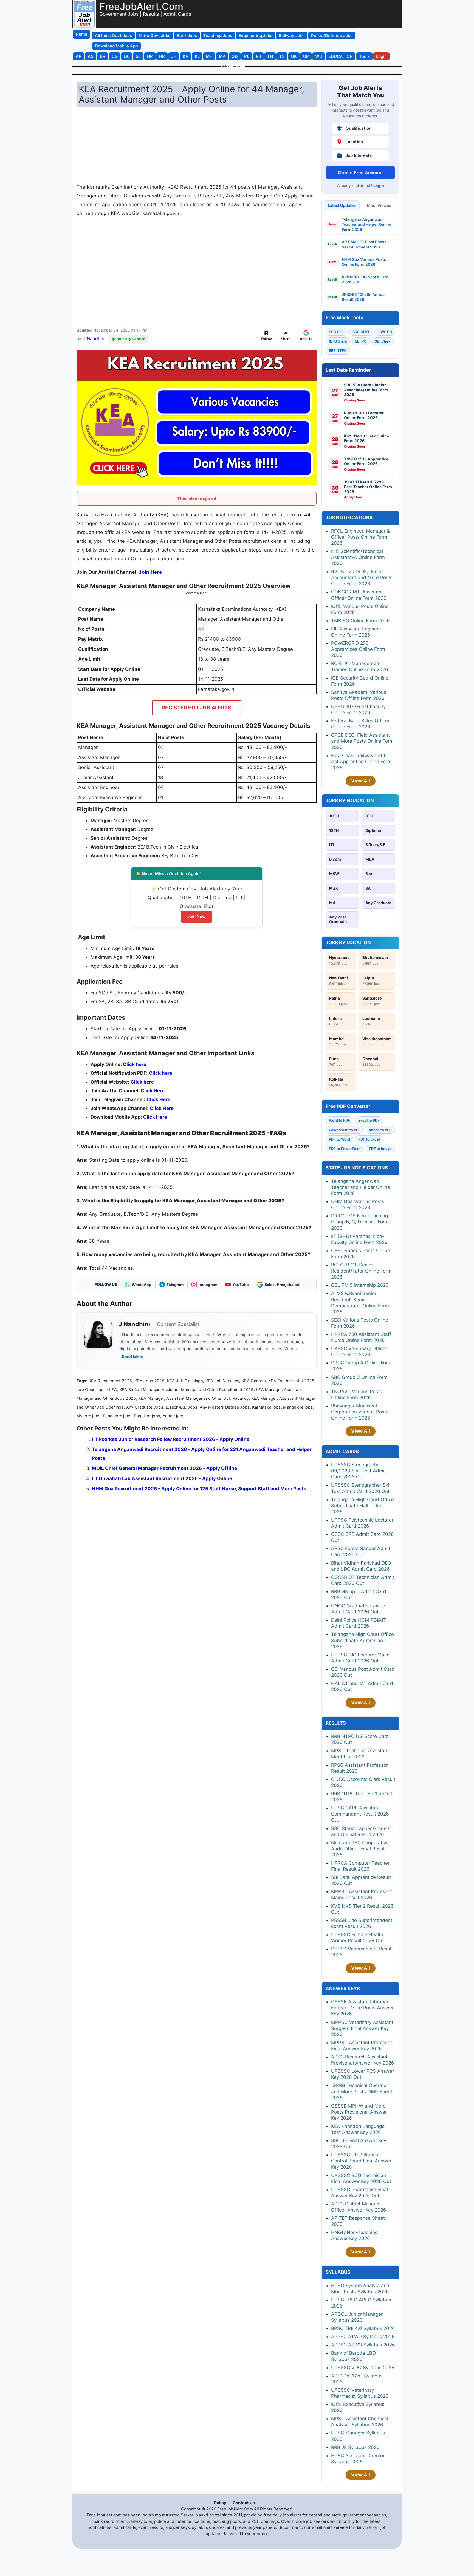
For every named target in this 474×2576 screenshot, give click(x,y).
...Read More (131, 1357)
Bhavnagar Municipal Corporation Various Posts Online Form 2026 (360, 1412)
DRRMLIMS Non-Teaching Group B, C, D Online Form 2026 (360, 1222)
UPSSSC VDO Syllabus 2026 (363, 2368)
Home (81, 34)
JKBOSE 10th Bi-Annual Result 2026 (364, 297)
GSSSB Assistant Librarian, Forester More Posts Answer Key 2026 (362, 2008)
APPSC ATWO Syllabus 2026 (363, 2337)
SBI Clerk (383, 341)
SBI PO (361, 341)
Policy (220, 2503)
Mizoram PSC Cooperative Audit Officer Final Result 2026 (360, 1849)
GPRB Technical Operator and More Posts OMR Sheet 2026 (362, 2091)
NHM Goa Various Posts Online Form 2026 (364, 262)
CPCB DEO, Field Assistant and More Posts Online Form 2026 (362, 741)
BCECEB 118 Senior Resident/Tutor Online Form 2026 (361, 1271)
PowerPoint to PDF (345, 1130)
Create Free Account (360, 173)
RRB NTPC (338, 350)
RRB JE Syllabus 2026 (355, 2447)
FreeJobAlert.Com (141, 6)
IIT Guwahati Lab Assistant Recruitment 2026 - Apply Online (162, 1478)
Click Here (162, 1108)
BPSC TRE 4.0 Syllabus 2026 (363, 2328)
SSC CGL (337, 332)
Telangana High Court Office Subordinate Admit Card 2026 (362, 1640)
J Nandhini (94, 338)
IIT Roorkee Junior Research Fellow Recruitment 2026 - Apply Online (171, 1439)
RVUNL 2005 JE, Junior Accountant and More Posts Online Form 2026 (362, 578)
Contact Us (244, 2503)
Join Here (150, 572)
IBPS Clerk (338, 341)
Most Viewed (379, 205)
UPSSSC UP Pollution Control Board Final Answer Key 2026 (361, 2161)
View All (361, 781)
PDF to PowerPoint (345, 1149)
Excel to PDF (369, 1120)
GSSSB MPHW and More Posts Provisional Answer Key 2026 (359, 2112)
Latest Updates (342, 205)
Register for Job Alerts (197, 708)
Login (379, 186)
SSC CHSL (361, 332)
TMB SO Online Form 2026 (360, 621)
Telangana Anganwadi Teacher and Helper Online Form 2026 (366, 224)
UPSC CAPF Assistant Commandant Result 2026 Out (360, 1814)
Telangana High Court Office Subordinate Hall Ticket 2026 (362, 1506)
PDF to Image (380, 1149)
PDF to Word (339, 1139)
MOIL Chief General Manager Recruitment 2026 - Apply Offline (164, 1468)
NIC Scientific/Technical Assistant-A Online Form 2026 (358, 557)
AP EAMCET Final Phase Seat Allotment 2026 (364, 244)
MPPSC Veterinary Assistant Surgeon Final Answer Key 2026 (362, 2028)
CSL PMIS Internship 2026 (360, 1285)
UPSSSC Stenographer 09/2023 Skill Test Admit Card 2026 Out (359, 1471)
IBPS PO (385, 332)
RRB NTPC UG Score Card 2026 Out (365, 279)
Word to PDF (339, 1120)
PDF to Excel (369, 1139)
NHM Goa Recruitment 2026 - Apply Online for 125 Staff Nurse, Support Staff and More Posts (199, 1489)
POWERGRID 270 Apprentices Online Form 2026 (358, 649)
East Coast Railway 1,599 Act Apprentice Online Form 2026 (361, 762)
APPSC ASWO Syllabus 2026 (363, 2345)
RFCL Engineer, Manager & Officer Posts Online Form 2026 (360, 537)
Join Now (197, 916)
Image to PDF (380, 1130)
